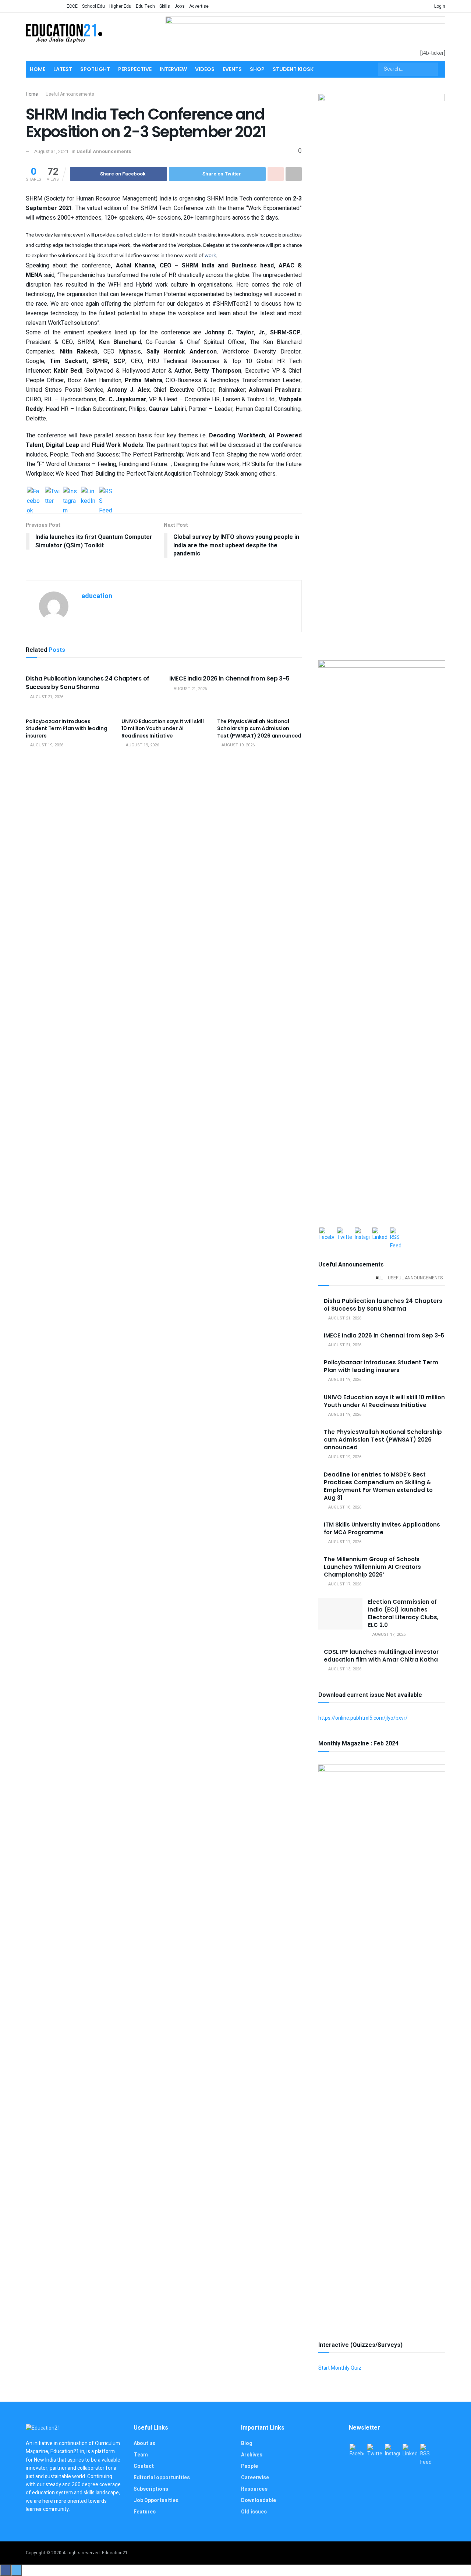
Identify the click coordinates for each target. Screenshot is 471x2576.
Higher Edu (120, 6)
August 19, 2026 (46, 745)
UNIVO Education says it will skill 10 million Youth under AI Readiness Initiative (162, 729)
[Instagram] (70, 494)
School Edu (93, 6)
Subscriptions (151, 2489)
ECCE (72, 6)
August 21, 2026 (46, 697)
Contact (144, 2466)
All (379, 1278)
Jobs (180, 6)
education (97, 596)
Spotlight (95, 69)
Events (232, 69)
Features (145, 2512)
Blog (247, 2443)
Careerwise (255, 2478)
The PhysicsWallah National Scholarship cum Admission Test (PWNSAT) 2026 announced (259, 729)
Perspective (135, 69)
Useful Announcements (70, 94)
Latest (63, 69)
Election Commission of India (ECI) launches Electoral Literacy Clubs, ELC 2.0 (403, 1613)
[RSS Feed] (106, 494)
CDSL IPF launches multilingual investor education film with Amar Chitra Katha (381, 1656)
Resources (254, 2489)
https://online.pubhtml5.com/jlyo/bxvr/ (363, 1718)
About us (144, 2443)
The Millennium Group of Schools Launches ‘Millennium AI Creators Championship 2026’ (372, 1567)
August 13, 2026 (344, 1669)
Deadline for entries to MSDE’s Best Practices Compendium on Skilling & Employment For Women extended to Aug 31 (378, 1486)
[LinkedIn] (88, 494)
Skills (165, 6)
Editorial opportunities (162, 2478)
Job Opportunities (156, 2500)
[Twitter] (52, 494)
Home (38, 69)
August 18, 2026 (344, 1507)
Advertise (199, 6)
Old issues (254, 2512)
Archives (252, 2455)
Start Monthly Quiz (340, 2368)
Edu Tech (145, 6)
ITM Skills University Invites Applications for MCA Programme (382, 1528)
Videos (205, 69)
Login (439, 6)
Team (141, 2455)
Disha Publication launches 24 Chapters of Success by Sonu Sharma (88, 683)
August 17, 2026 (344, 1542)
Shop (257, 69)
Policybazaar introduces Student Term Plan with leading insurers (67, 729)
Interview (173, 69)
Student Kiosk (293, 69)
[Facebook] (34, 494)
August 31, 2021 (51, 151)
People (249, 2466)
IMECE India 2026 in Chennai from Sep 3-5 (229, 678)
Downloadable (258, 2500)
